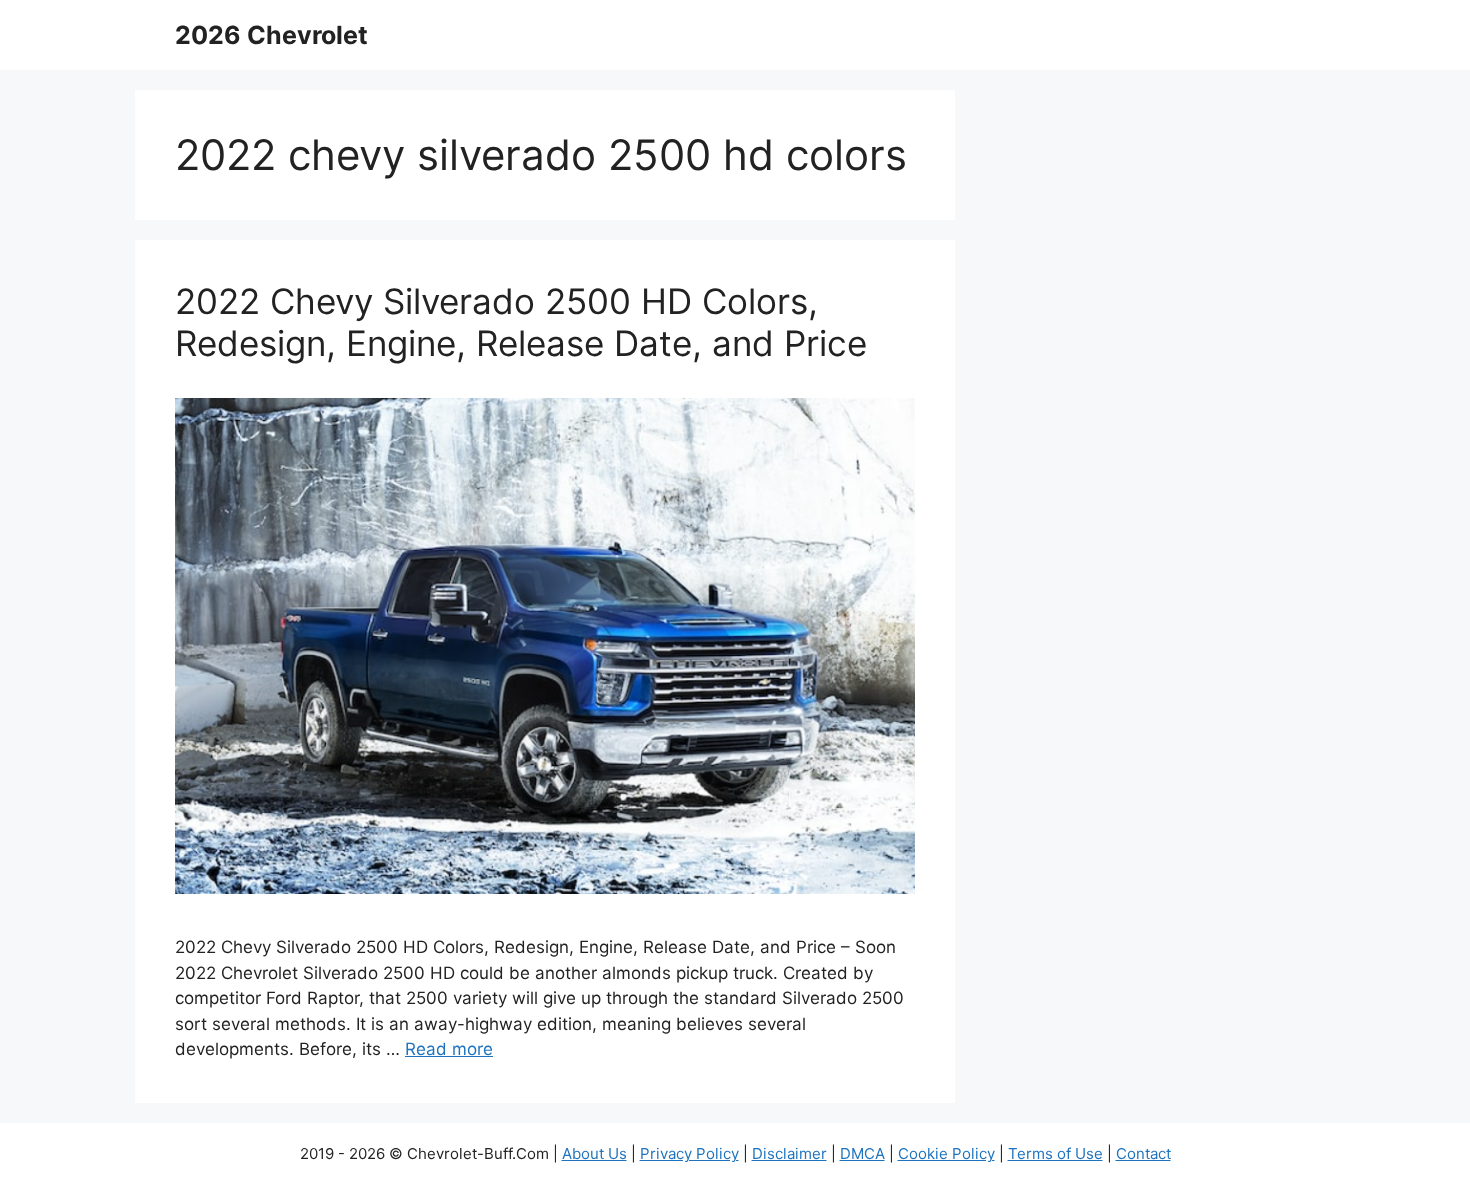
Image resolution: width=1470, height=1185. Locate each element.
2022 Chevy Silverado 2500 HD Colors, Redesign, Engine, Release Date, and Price (521, 322)
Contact (1143, 1153)
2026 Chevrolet (271, 35)
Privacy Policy (689, 1153)
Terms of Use (1055, 1153)
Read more (449, 1049)
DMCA (862, 1153)
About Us (594, 1153)
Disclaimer (789, 1153)
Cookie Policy (946, 1153)
